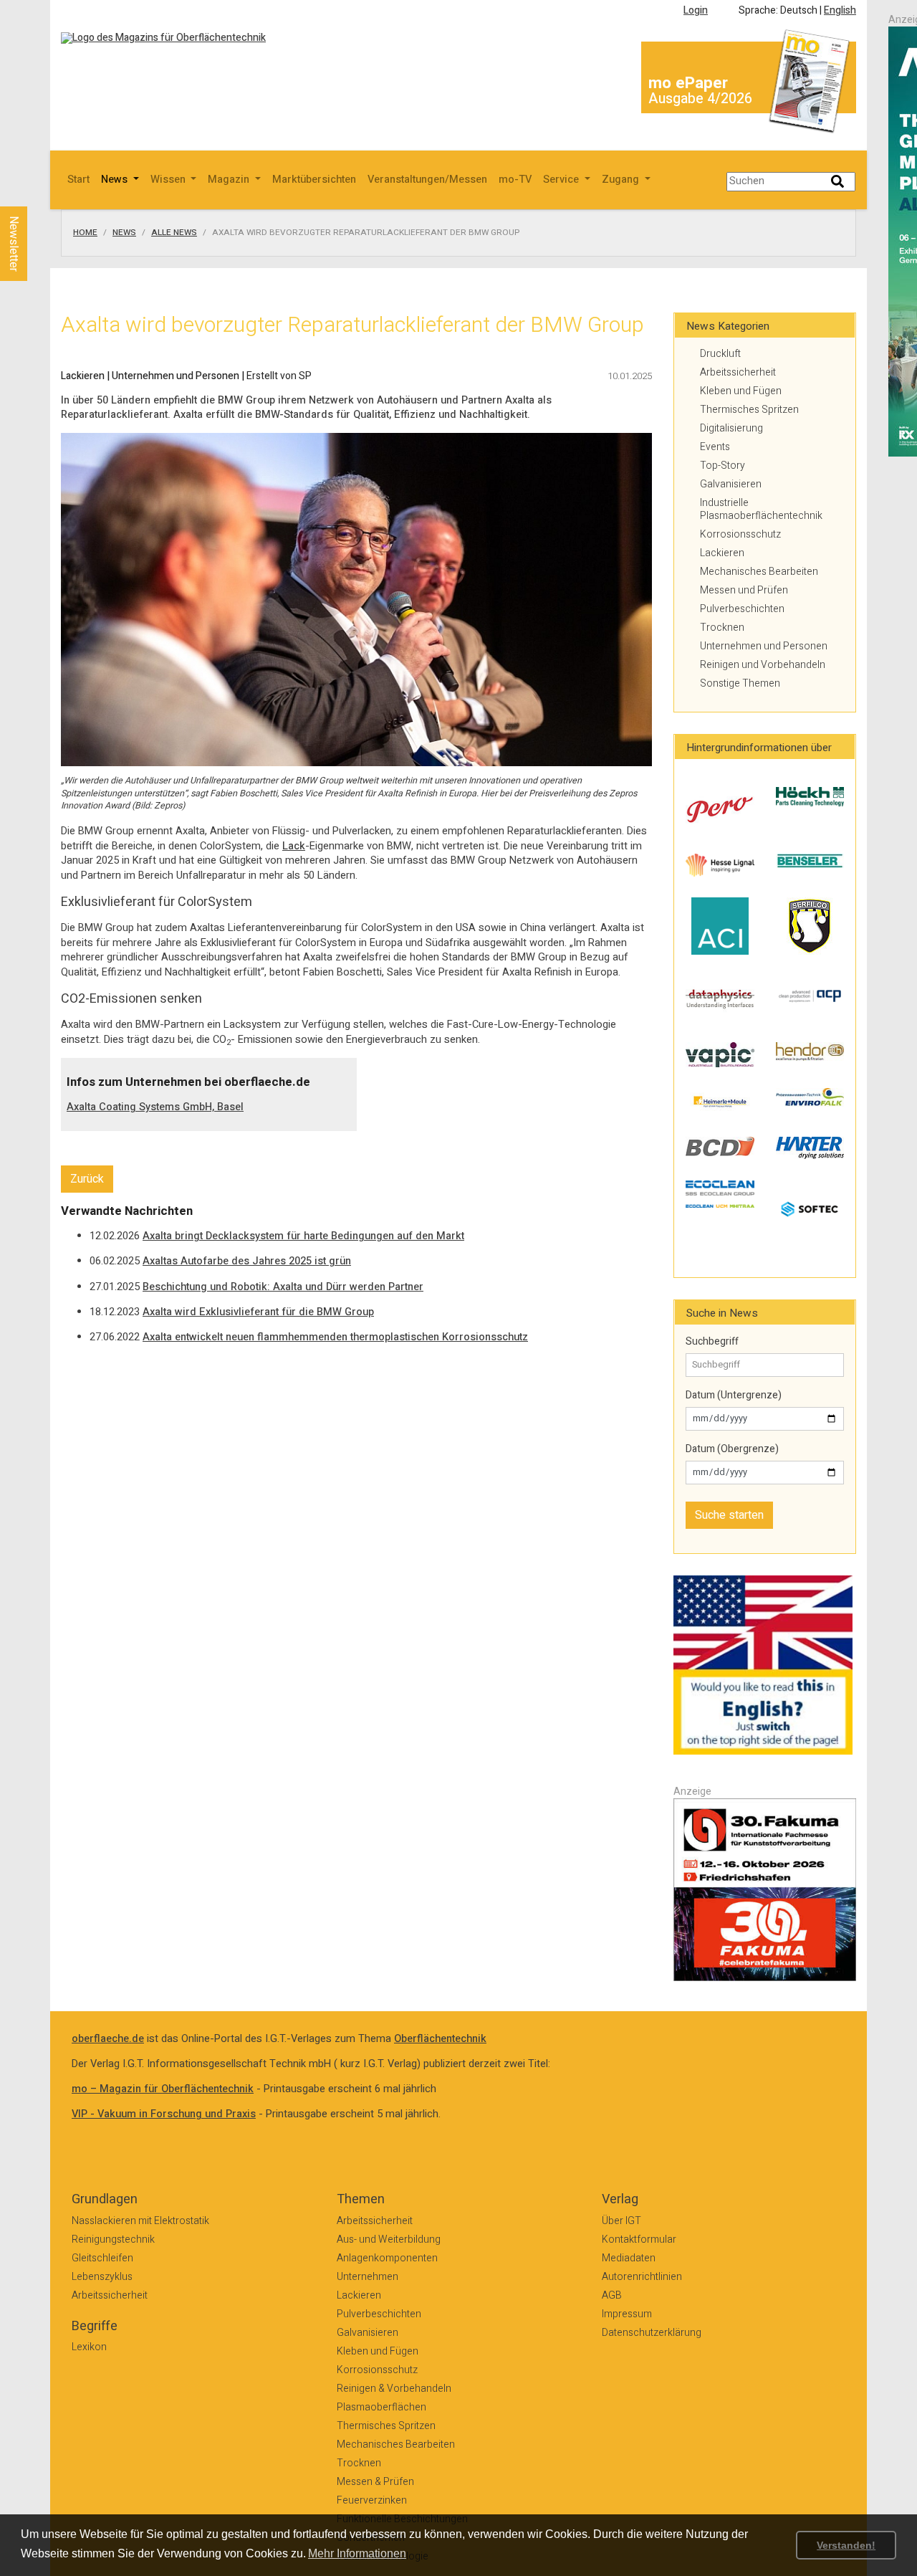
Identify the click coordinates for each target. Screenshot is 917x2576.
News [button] (116, 180)
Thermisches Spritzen (749, 410)
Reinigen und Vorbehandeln (763, 665)
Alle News (174, 233)
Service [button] (562, 180)
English (840, 10)
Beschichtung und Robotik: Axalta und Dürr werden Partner (283, 1287)
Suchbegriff (712, 1342)
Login (696, 10)
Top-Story (722, 466)
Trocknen (722, 628)
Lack (294, 846)
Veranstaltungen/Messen (427, 180)
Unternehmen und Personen (764, 646)
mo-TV (515, 180)
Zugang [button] (622, 180)
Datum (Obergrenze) (732, 1449)
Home (85, 233)
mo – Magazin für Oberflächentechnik (163, 2089)
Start (78, 180)
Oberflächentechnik (440, 2039)
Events (715, 447)
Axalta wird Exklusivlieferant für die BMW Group (258, 1312)
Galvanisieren (731, 484)
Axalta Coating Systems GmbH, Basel (155, 1107)
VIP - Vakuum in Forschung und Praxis (164, 2114)
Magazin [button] (230, 180)
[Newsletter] (37, 193)
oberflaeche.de (108, 2039)
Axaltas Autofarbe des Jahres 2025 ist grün (247, 1261)
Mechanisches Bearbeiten (759, 572)
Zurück (87, 1179)
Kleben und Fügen (741, 391)
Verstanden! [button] (846, 2545)
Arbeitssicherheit (738, 372)
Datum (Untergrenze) (734, 1396)
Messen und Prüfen (744, 590)
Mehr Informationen (357, 2553)
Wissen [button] (169, 180)
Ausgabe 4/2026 (700, 99)
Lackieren (722, 553)
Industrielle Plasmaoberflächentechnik (761, 509)
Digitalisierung (731, 428)
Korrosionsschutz (740, 534)
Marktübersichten (314, 180)
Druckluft (720, 354)
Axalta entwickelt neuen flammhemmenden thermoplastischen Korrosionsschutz (335, 1337)
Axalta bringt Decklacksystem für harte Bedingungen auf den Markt (303, 1236)
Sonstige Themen (740, 683)
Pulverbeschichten (742, 609)
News (124, 233)
